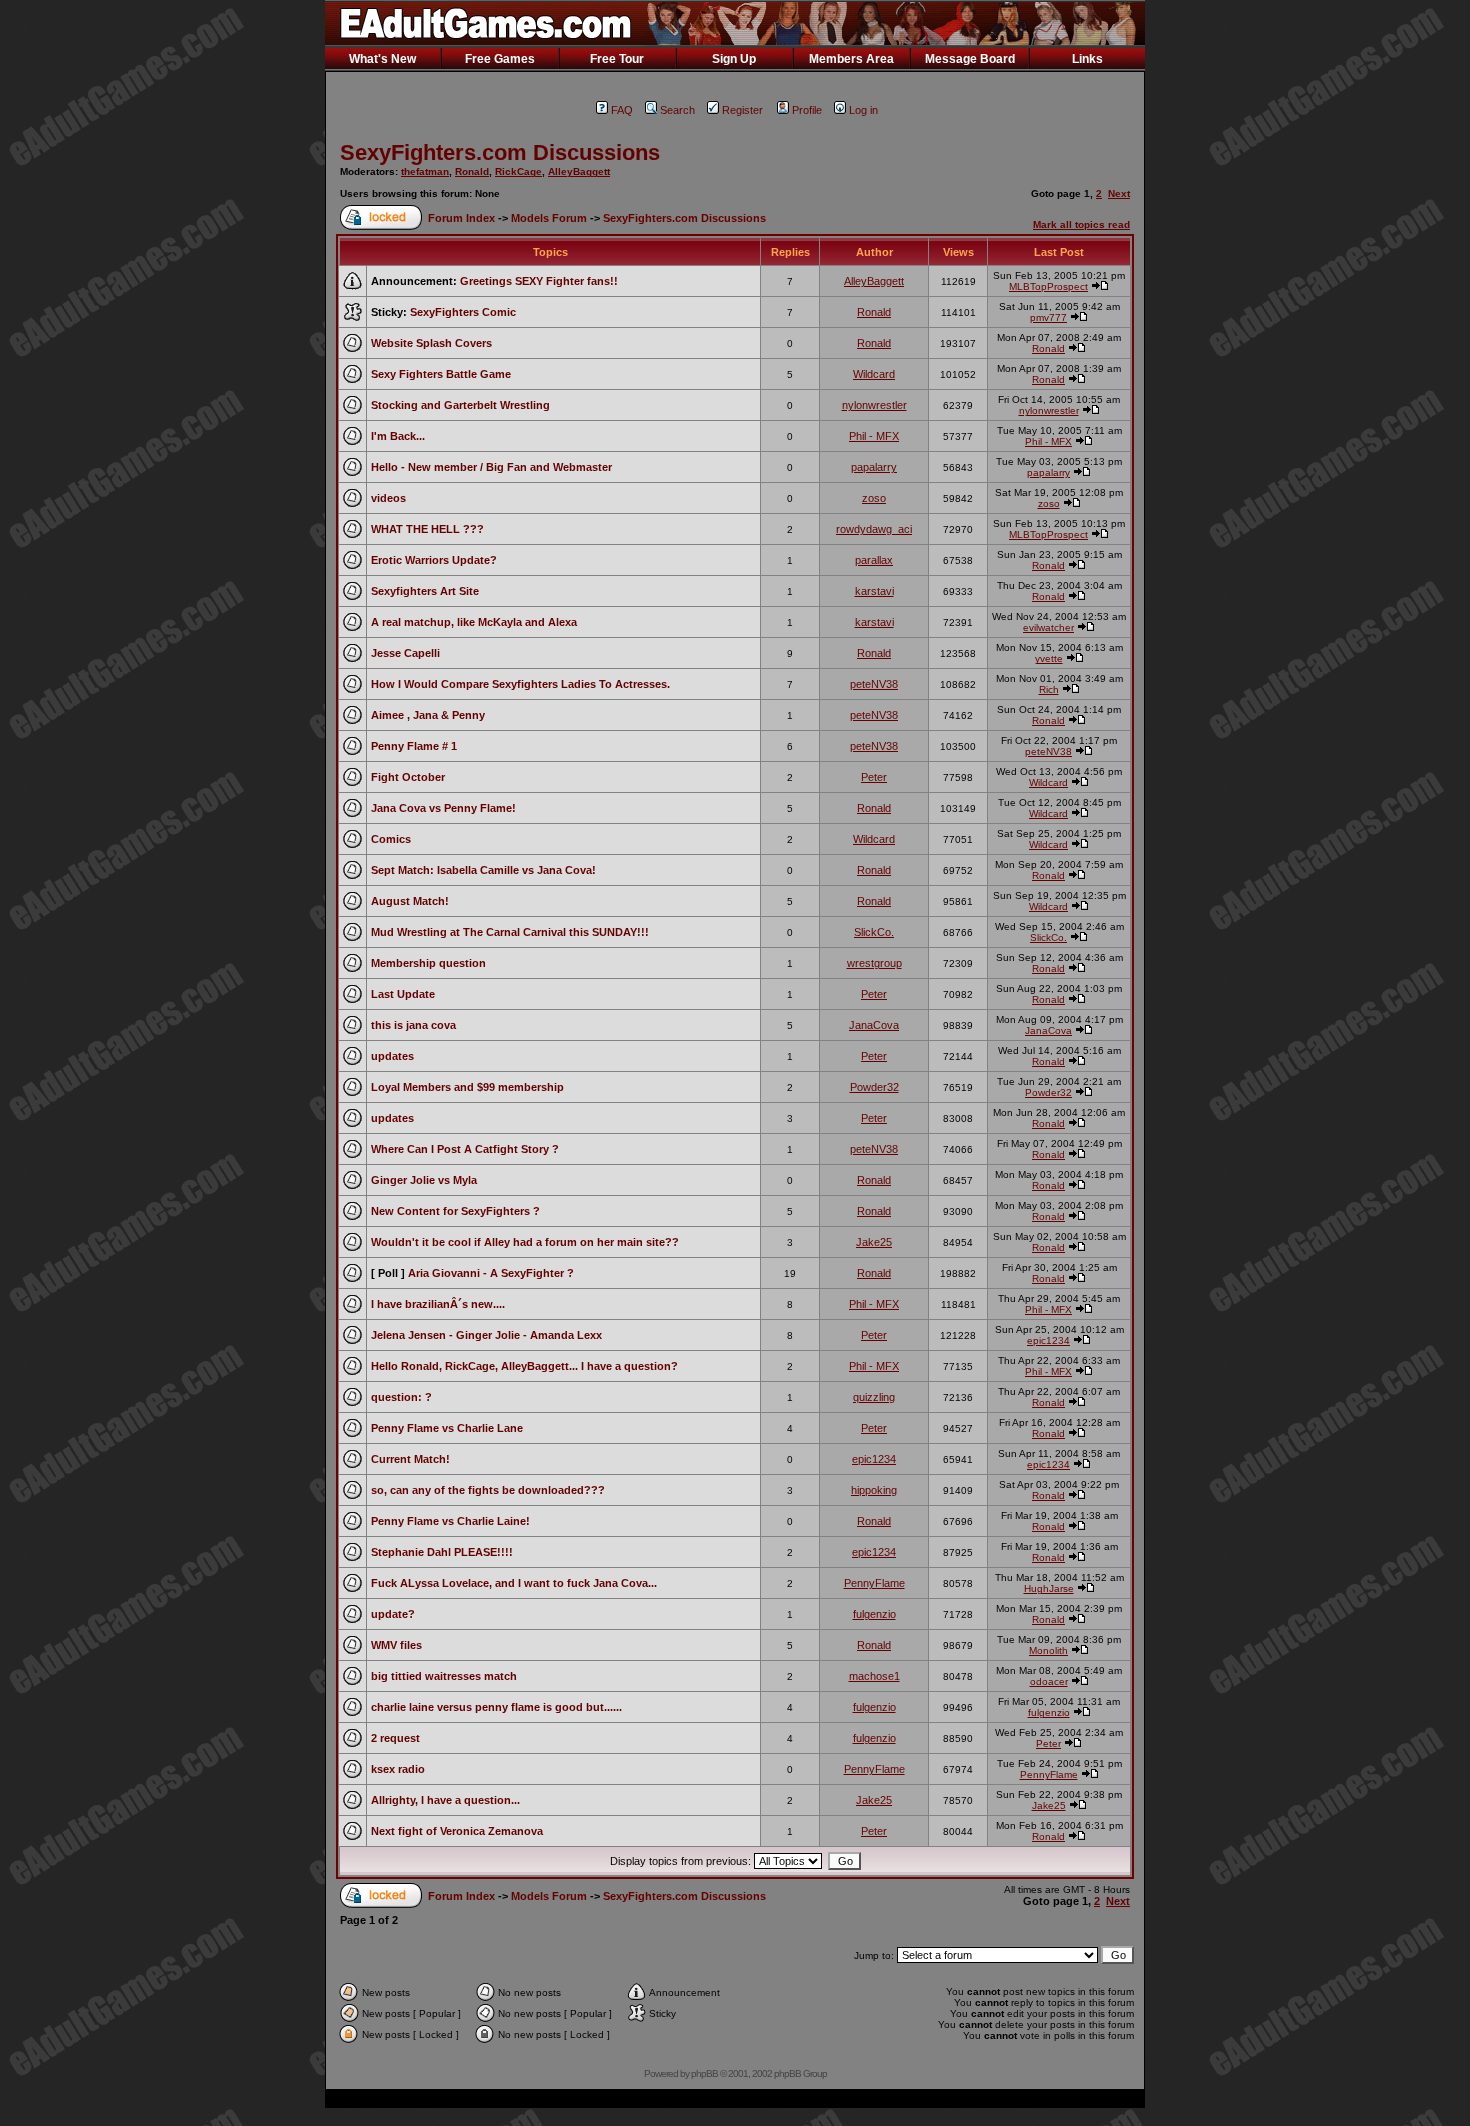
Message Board (970, 59)
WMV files (396, 1645)
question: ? (401, 1397)
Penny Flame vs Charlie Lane (447, 1428)
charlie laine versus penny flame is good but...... (496, 1707)
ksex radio (398, 1769)
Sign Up (734, 59)
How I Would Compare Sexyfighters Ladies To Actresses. (520, 684)
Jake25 (874, 1242)
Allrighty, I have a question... (445, 1800)
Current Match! (410, 1459)
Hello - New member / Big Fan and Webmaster (491, 467)
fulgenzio (874, 1614)
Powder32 (874, 1087)
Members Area (851, 59)
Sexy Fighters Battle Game (441, 374)
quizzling (874, 1397)
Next (1119, 193)
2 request (395, 1738)
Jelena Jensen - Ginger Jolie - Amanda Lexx (486, 1335)
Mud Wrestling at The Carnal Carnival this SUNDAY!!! (510, 932)
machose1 (874, 1676)
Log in (863, 110)
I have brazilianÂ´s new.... (438, 1304)
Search (677, 110)
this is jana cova (413, 1025)
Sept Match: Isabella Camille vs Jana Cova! (483, 870)
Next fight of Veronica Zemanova (457, 1831)
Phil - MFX (874, 436)
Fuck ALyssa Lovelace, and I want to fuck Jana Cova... (514, 1583)
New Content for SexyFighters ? (455, 1211)
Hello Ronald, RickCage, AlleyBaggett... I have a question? (524, 1366)
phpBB (704, 2073)
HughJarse (1049, 1588)
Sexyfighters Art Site (425, 591)
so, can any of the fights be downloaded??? (488, 1490)
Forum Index (461, 218)
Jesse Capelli (405, 653)
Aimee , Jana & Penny (428, 715)
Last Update (403, 994)
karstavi (874, 591)
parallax (874, 560)
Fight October (408, 777)
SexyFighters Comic (463, 312)
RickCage (518, 171)
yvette (1049, 658)
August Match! (410, 901)
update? (393, 1614)
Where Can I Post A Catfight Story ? (465, 1149)
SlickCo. (874, 932)
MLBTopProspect (1048, 286)
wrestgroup (874, 963)
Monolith (1048, 1650)
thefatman (425, 171)
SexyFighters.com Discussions (500, 152)
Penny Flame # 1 (414, 746)
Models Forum (549, 218)
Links (1087, 59)
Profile (807, 110)
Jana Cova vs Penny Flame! (443, 808)
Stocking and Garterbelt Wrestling (460, 405)
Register (742, 110)
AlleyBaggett (579, 171)
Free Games (500, 59)
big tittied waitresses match (444, 1676)
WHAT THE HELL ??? (427, 529)
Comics (391, 839)
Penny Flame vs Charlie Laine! (450, 1521)
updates (392, 1056)
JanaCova (874, 1025)
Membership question (428, 963)
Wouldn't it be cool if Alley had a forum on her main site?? (525, 1242)
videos (388, 498)
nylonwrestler (874, 405)
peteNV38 (874, 684)
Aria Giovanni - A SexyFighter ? (491, 1273)
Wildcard (874, 374)
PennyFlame (874, 1583)
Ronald (472, 171)
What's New (382, 59)
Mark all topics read (1081, 224)
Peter (874, 777)
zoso (874, 498)
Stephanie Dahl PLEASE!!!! (442, 1552)
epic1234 (1048, 1340)
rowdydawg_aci (874, 529)
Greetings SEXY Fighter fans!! (539, 281)
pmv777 (1048, 317)
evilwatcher (1048, 627)
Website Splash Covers (431, 343)
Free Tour (617, 59)
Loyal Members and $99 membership (467, 1087)
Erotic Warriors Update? (434, 560)
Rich (1049, 689)
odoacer (1049, 1681)
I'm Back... (398, 436)
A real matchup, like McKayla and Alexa (474, 622)
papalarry (874, 467)
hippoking (874, 1490)
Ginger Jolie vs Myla (424, 1180)
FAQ (622, 110)
